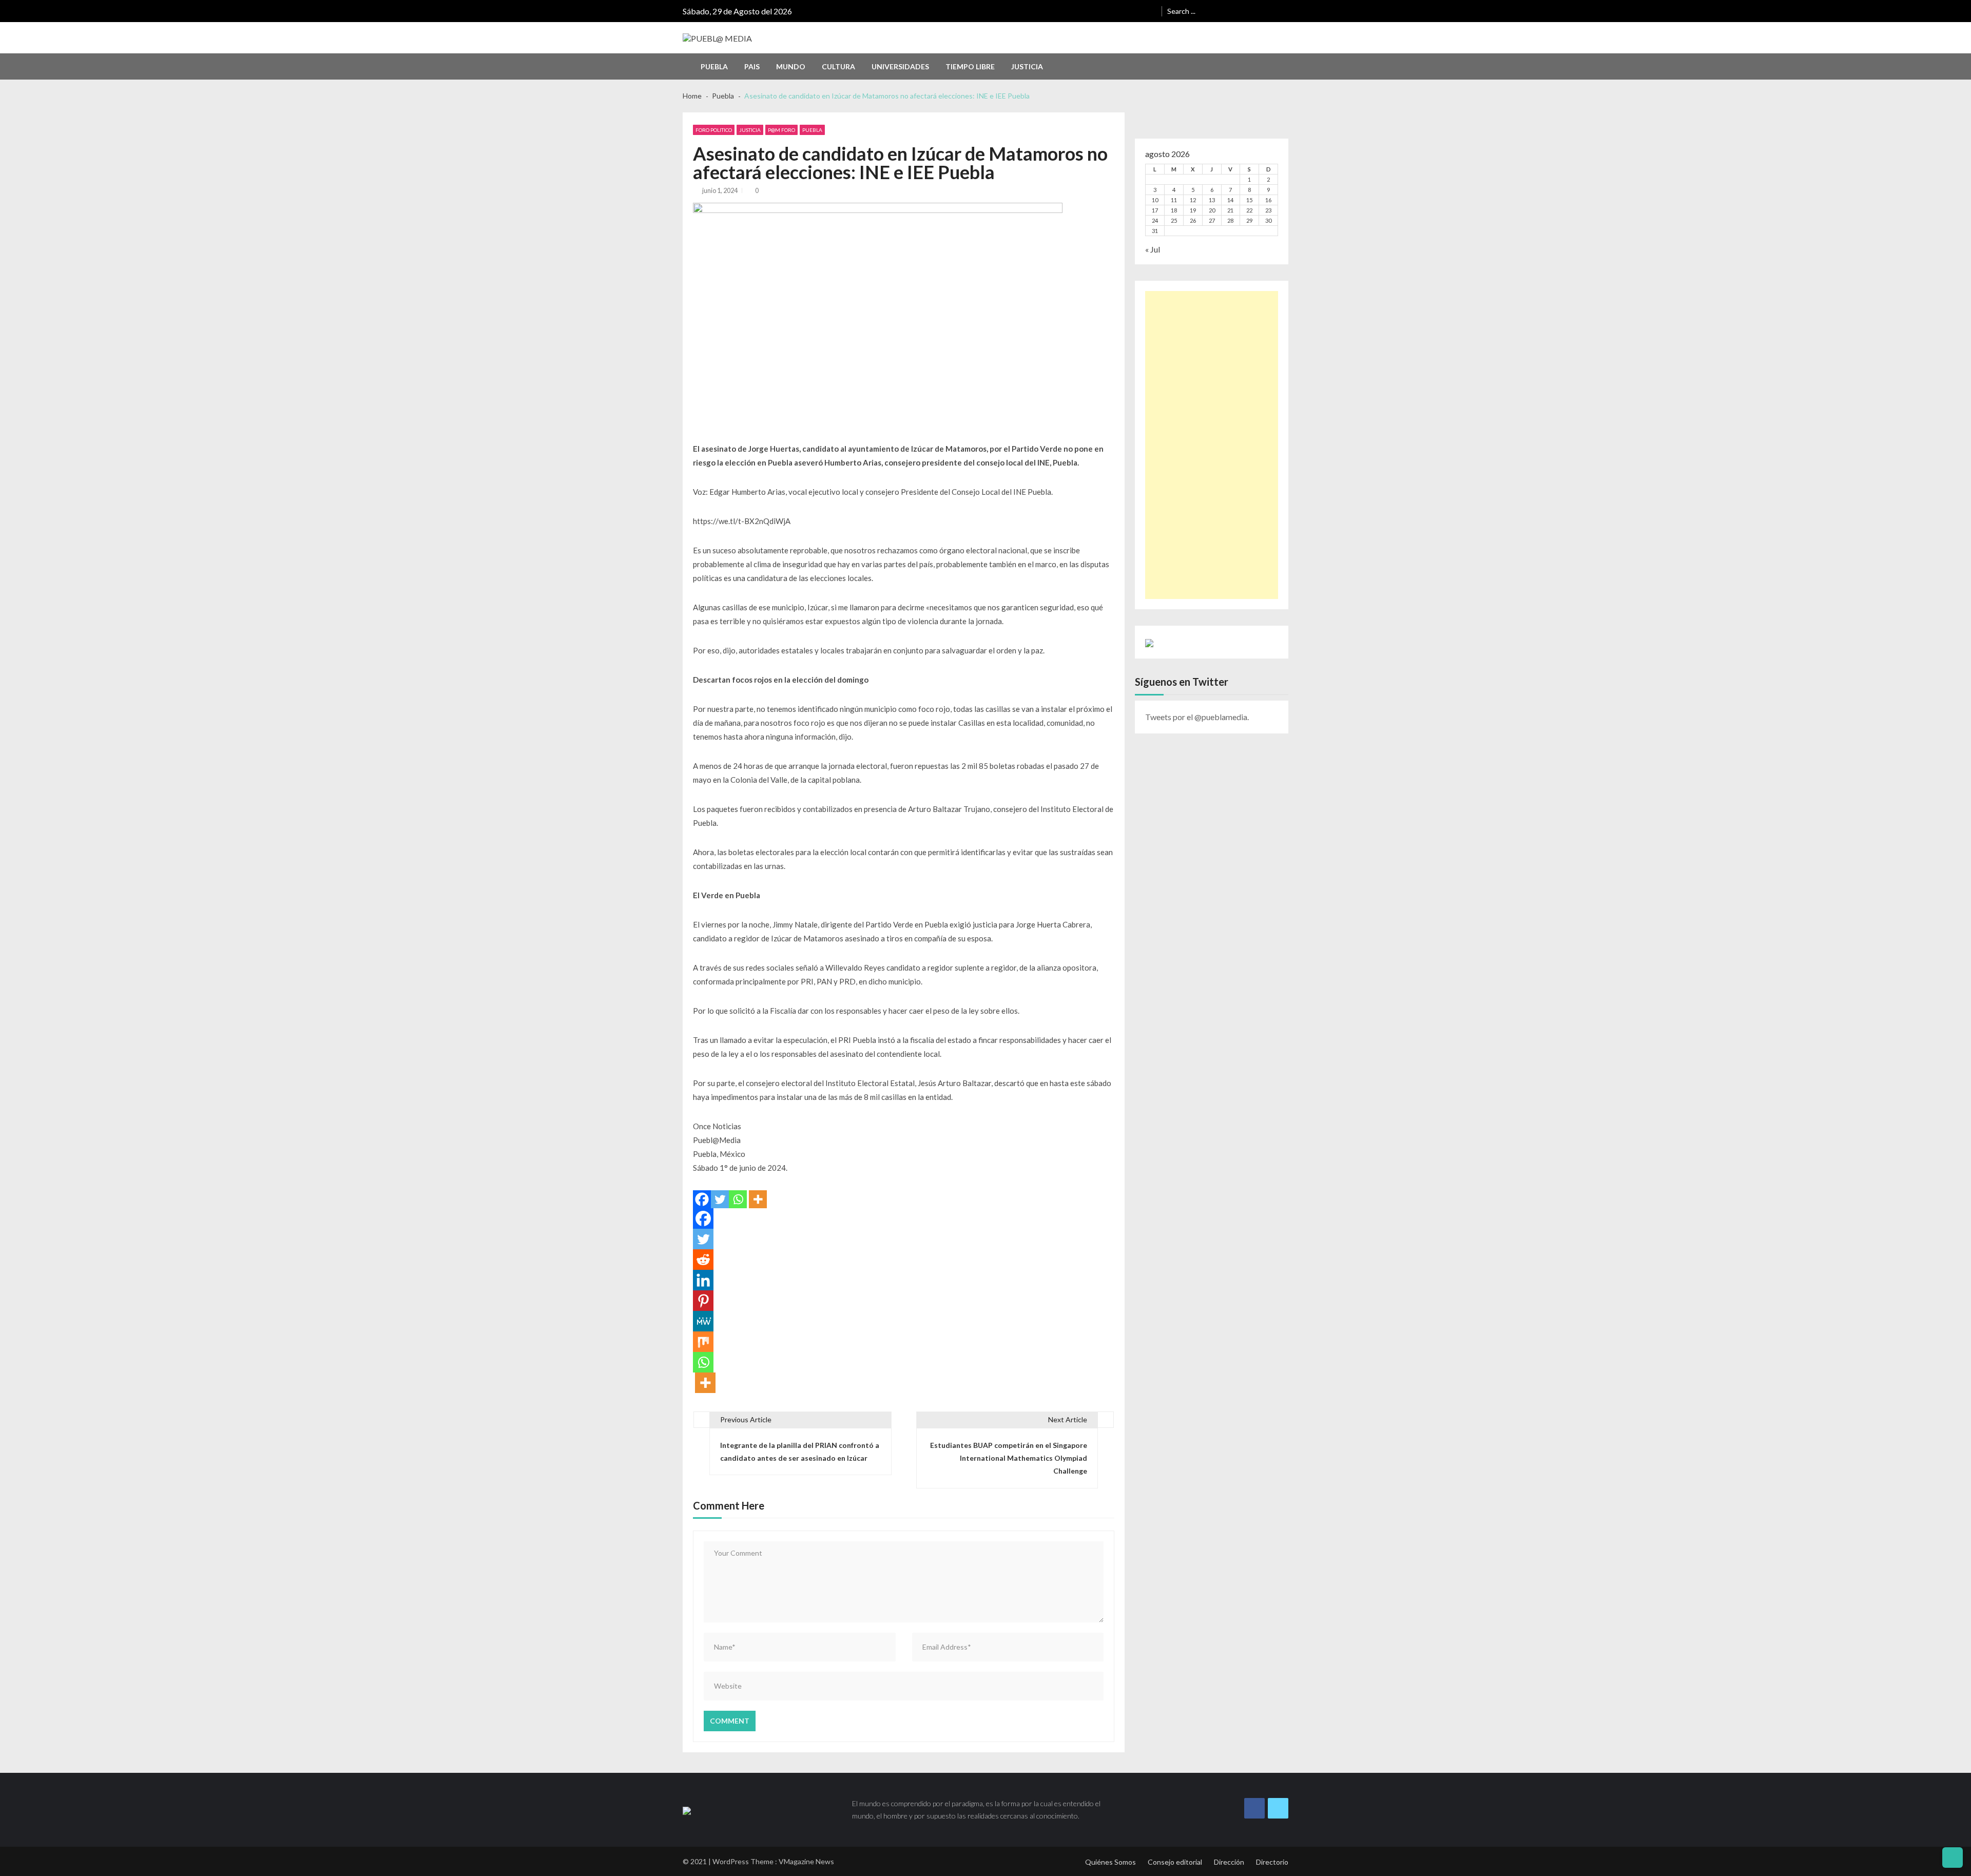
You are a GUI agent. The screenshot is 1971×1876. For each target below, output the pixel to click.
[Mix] (703, 1342)
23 (1268, 210)
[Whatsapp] (738, 1199)
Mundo (791, 66)
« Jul (1153, 249)
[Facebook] (702, 1199)
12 (1193, 200)
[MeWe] (703, 1321)
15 (1249, 200)
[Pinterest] (703, 1301)
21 (1230, 210)
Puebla (714, 66)
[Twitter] (720, 1199)
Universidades (900, 66)
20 (1212, 210)
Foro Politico (714, 130)
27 (1212, 220)
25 (1174, 220)
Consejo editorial (1175, 1862)
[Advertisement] (1212, 445)
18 (1174, 210)
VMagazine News (806, 1861)
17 (1155, 210)
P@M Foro (781, 130)
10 (1155, 200)
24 (1155, 220)
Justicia (1027, 66)
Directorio (1272, 1862)
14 (1230, 200)
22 (1249, 210)
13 (1212, 200)
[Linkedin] (703, 1280)
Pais (752, 66)
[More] (758, 1199)
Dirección (1229, 1862)
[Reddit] (703, 1260)
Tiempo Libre (970, 66)
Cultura (838, 66)
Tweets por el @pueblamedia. (1197, 717)
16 (1268, 200)
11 (1174, 200)
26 (1193, 220)
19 (1193, 210)
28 (1230, 220)
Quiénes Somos (1110, 1862)
